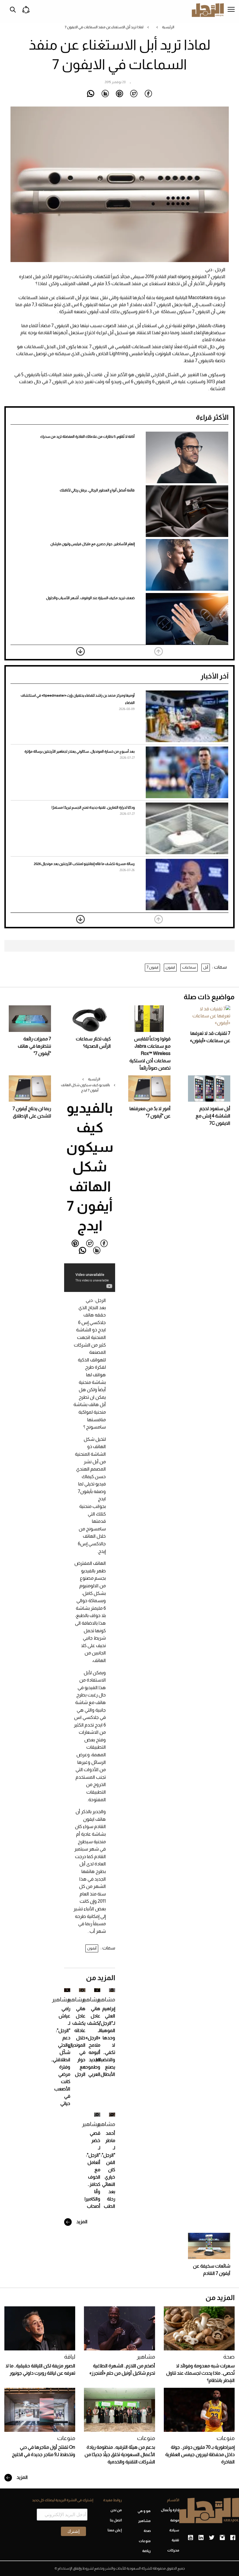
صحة (229, 2357)
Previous (159, 651)
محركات (173, 2550)
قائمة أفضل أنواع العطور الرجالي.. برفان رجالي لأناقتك (97, 490)
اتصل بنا (116, 2520)
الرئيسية (168, 27)
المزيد (81, 2222)
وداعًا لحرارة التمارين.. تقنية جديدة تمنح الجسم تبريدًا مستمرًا (93, 807)
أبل (206, 967)
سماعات (189, 967)
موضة (175, 2520)
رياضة (146, 2551)
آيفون (92, 1948)
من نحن (116, 2510)
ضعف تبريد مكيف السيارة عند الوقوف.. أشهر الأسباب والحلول (90, 598)
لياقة (70, 2357)
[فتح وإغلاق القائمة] (231, 10)
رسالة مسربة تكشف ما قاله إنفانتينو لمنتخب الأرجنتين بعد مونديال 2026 (84, 864)
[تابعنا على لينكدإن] (201, 2538)
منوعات (226, 2438)
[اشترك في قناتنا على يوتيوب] (190, 2538)
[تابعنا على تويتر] (212, 2538)
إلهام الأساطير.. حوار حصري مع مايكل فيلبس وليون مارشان (93, 544)
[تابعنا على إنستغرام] (222, 2538)
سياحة (174, 2530)
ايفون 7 (152, 967)
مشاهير (106, 1999)
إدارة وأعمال (170, 2510)
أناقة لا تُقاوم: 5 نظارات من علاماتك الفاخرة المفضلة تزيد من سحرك (87, 437)
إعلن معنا (115, 2530)
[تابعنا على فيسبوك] (233, 2538)
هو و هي (144, 2511)
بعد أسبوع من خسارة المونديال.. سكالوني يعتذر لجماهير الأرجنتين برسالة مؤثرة (80, 751)
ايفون (170, 967)
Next (80, 651)
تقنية (175, 2540)
